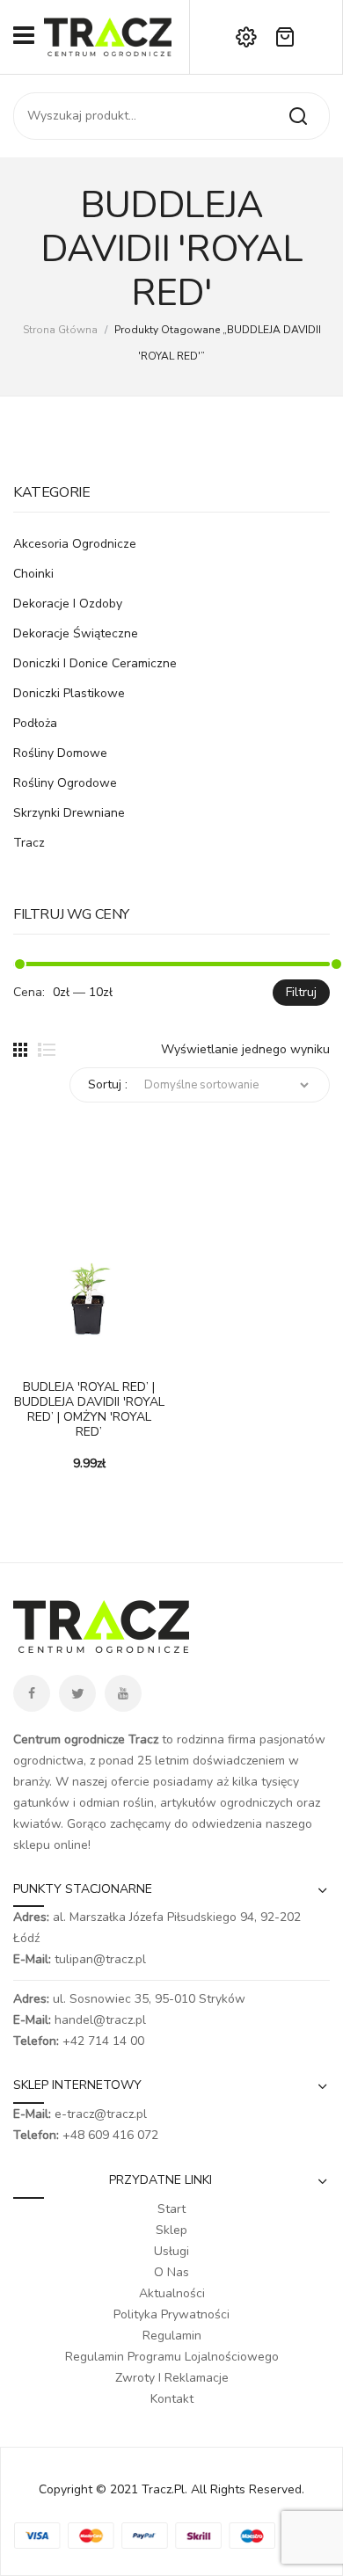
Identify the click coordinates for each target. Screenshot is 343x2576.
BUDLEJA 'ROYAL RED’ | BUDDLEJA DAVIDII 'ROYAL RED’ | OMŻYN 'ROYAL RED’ (89, 1410)
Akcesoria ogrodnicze (75, 544)
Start (171, 2209)
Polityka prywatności (171, 2314)
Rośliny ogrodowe (65, 783)
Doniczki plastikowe (69, 693)
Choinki (33, 574)
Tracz (29, 843)
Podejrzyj (53, 1356)
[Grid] (20, 1050)
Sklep (171, 2230)
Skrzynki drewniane (69, 813)
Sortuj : (108, 1084)
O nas (171, 2272)
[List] (47, 1050)
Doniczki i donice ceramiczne (95, 663)
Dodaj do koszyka (26, 1356)
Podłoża (35, 723)
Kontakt (172, 2399)
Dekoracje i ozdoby (68, 604)
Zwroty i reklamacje (172, 2378)
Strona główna (60, 330)
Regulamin (172, 2336)
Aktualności (172, 2293)
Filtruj (301, 992)
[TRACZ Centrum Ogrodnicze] (108, 36)
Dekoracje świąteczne (76, 633)
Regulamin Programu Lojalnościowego (172, 2357)
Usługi (171, 2251)
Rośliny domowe (60, 753)
